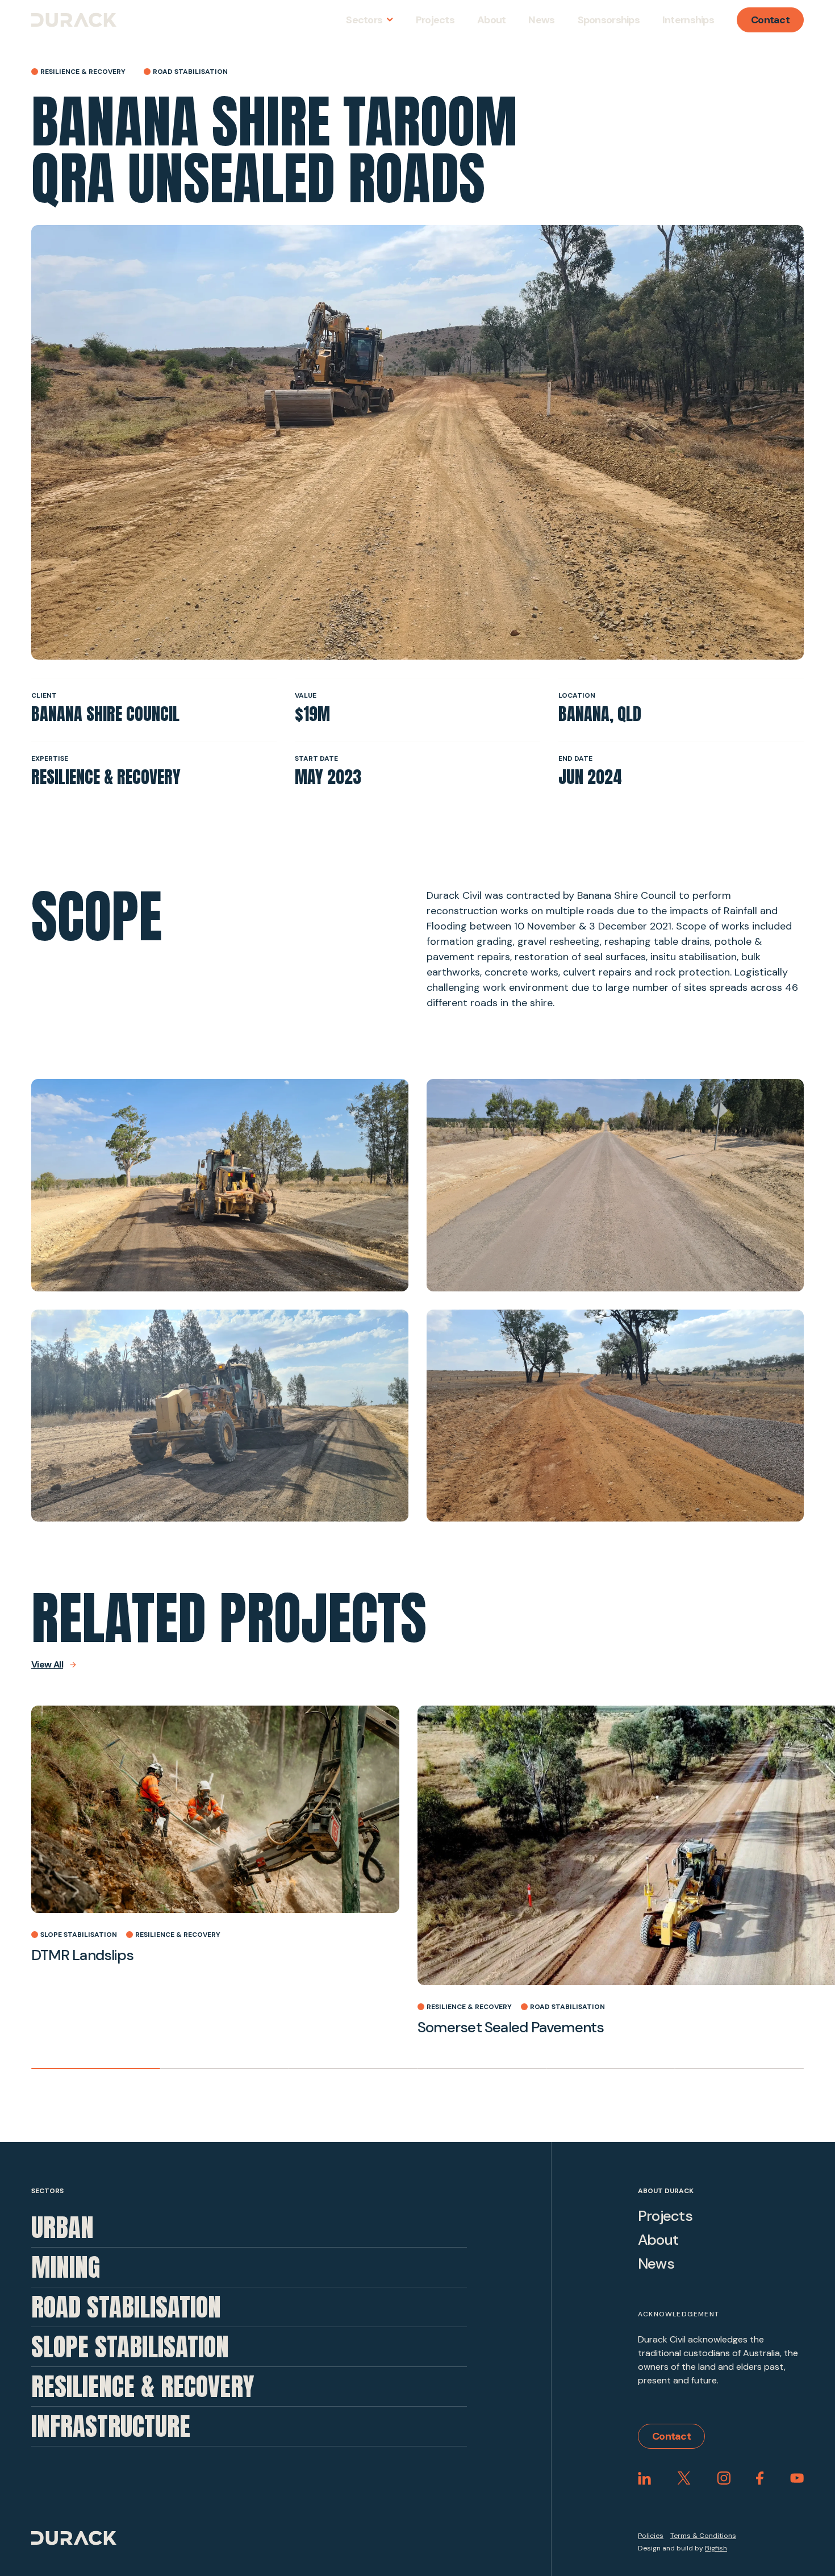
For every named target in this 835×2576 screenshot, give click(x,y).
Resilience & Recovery (143, 2386)
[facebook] (760, 2478)
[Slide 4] (482, 2069)
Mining (66, 2267)
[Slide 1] (96, 2069)
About (658, 2240)
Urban (62, 2227)
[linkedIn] (644, 2478)
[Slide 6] (739, 2069)
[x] (684, 2478)
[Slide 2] (225, 2069)
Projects (665, 2216)
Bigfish (716, 2548)
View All (47, 1665)
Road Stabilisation (126, 2307)
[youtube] (797, 2478)
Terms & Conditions (703, 2536)
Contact (770, 20)
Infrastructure (111, 2426)
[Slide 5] (611, 2069)
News (656, 2264)
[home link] (74, 20)
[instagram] (724, 2478)
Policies (651, 2536)
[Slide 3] (353, 2069)
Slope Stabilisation (130, 2346)
